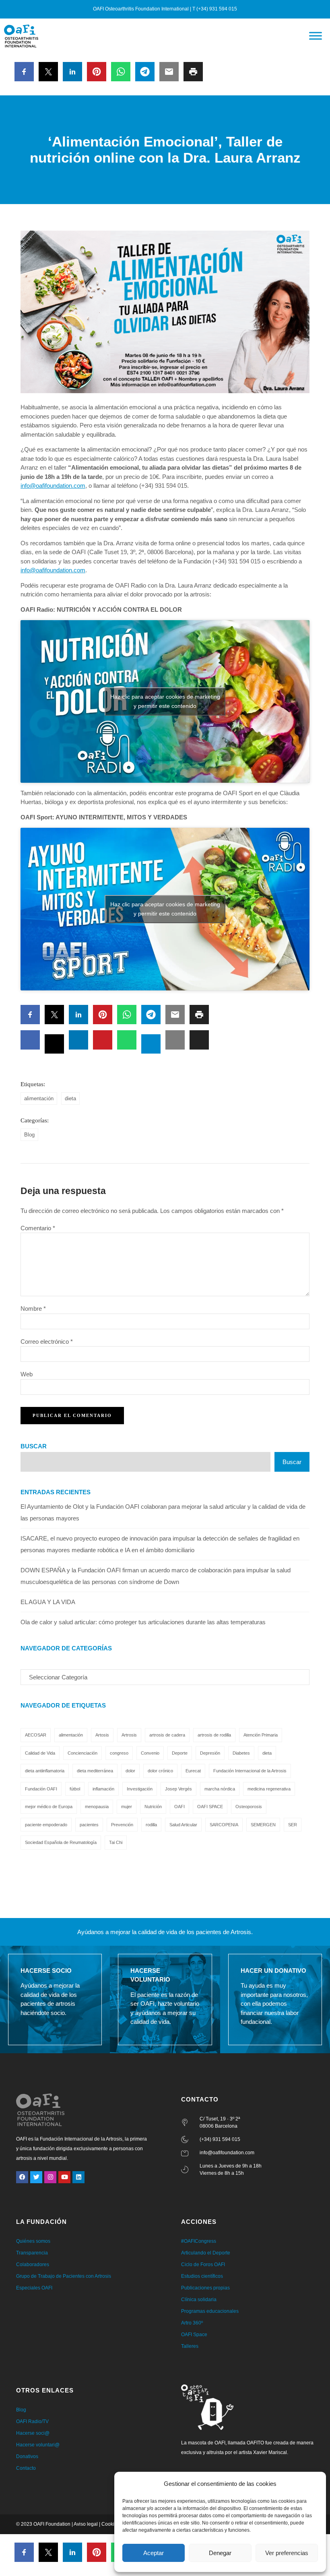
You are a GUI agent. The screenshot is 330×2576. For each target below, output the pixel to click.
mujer (127, 1807)
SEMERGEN (263, 1825)
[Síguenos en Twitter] (36, 2177)
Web (27, 1374)
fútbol (75, 1789)
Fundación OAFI (41, 1789)
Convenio (150, 1753)
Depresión (210, 1753)
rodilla (151, 1825)
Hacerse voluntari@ (38, 2445)
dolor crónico (160, 1771)
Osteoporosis (249, 1807)
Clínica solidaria (199, 2300)
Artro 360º (192, 2323)
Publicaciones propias (205, 2288)
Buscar (34, 1446)
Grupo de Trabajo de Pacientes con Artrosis (64, 2276)
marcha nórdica (220, 1789)
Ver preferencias (287, 2553)
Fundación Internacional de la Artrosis (250, 1771)
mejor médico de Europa (49, 1807)
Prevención (122, 1825)
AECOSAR (36, 1735)
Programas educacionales (210, 2311)
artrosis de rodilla (214, 1735)
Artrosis (129, 1735)
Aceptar (154, 2553)
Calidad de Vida (40, 1753)
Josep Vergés (178, 1789)
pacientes (89, 1825)
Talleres (190, 2346)
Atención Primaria (261, 1735)
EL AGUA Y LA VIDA (48, 1602)
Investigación (140, 1789)
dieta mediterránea (95, 1771)
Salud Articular (183, 1825)
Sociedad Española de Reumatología (61, 1842)
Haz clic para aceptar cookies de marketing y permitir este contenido (165, 701)
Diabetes (241, 1753)
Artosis (102, 1735)
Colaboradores (33, 2265)
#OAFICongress (199, 2241)
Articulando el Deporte (206, 2253)
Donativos (27, 2456)
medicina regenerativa (269, 1789)
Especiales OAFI (34, 2288)
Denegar (220, 2553)
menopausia (97, 1807)
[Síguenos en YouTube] (64, 2177)
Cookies (110, 2524)
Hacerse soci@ (33, 2433)
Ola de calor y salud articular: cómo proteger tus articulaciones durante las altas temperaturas (143, 1622)
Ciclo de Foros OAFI (203, 2265)
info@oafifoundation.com (53, 486)
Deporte (180, 1753)
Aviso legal (86, 2524)
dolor (130, 1771)
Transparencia (32, 2253)
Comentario (38, 1228)
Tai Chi (116, 1842)
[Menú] (316, 36)
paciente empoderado (46, 1825)
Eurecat (193, 1771)
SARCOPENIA (224, 1825)
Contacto (26, 2468)
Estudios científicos (202, 2276)
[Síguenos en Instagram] (50, 2177)
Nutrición (153, 1807)
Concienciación (82, 1753)
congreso (119, 1753)
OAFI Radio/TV (32, 2421)
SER (293, 1825)
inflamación (103, 1789)
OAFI (179, 1807)
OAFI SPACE (210, 1807)
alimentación (39, 1098)
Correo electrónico (47, 1342)
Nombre (33, 1309)
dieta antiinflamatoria (45, 1771)
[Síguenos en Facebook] (22, 2177)
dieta (70, 1098)
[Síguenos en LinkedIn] (78, 2177)
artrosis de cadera (167, 1735)
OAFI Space (194, 2335)
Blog (29, 1135)
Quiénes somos (33, 2241)
